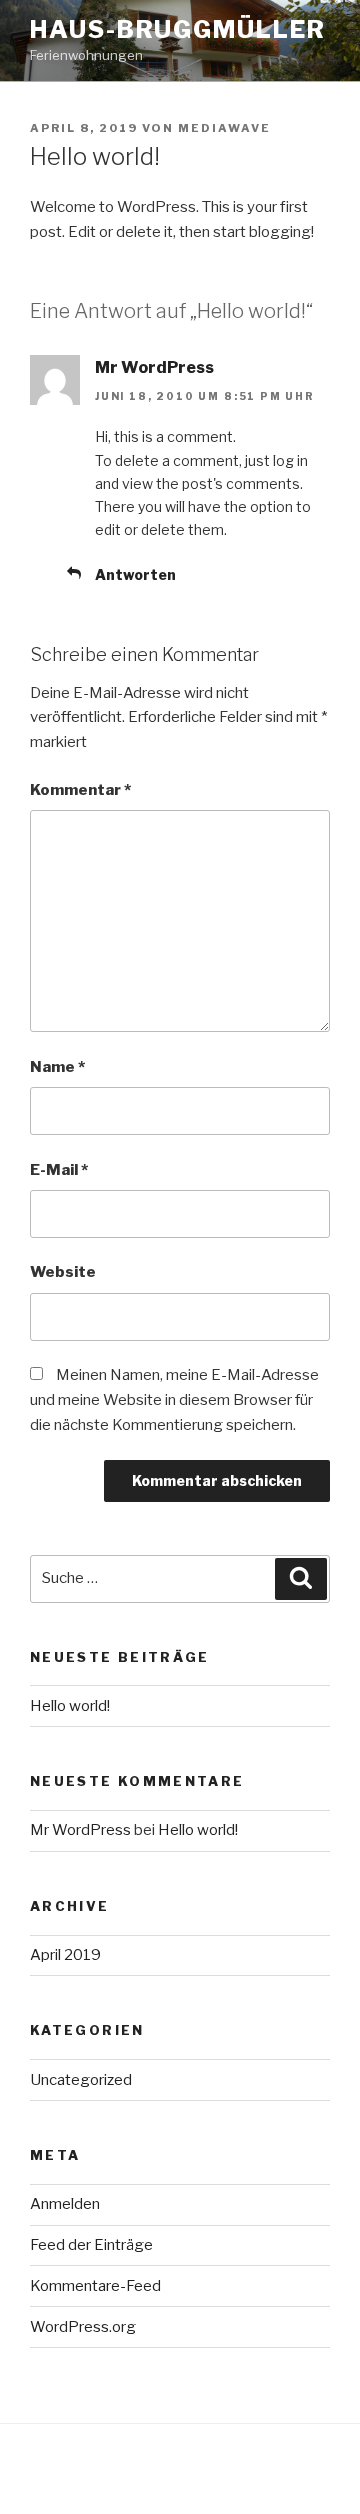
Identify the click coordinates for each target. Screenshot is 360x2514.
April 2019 (65, 1955)
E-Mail (59, 1170)
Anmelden (65, 2204)
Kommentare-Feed (95, 2286)
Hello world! (70, 1706)
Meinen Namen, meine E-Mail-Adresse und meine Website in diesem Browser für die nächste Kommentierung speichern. (174, 1400)
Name (57, 1067)
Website (63, 1272)
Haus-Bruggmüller (178, 29)
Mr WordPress (154, 367)
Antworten (135, 574)
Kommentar (80, 790)
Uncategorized (81, 2080)
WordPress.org (83, 2327)
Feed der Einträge (91, 2245)
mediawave (224, 128)
